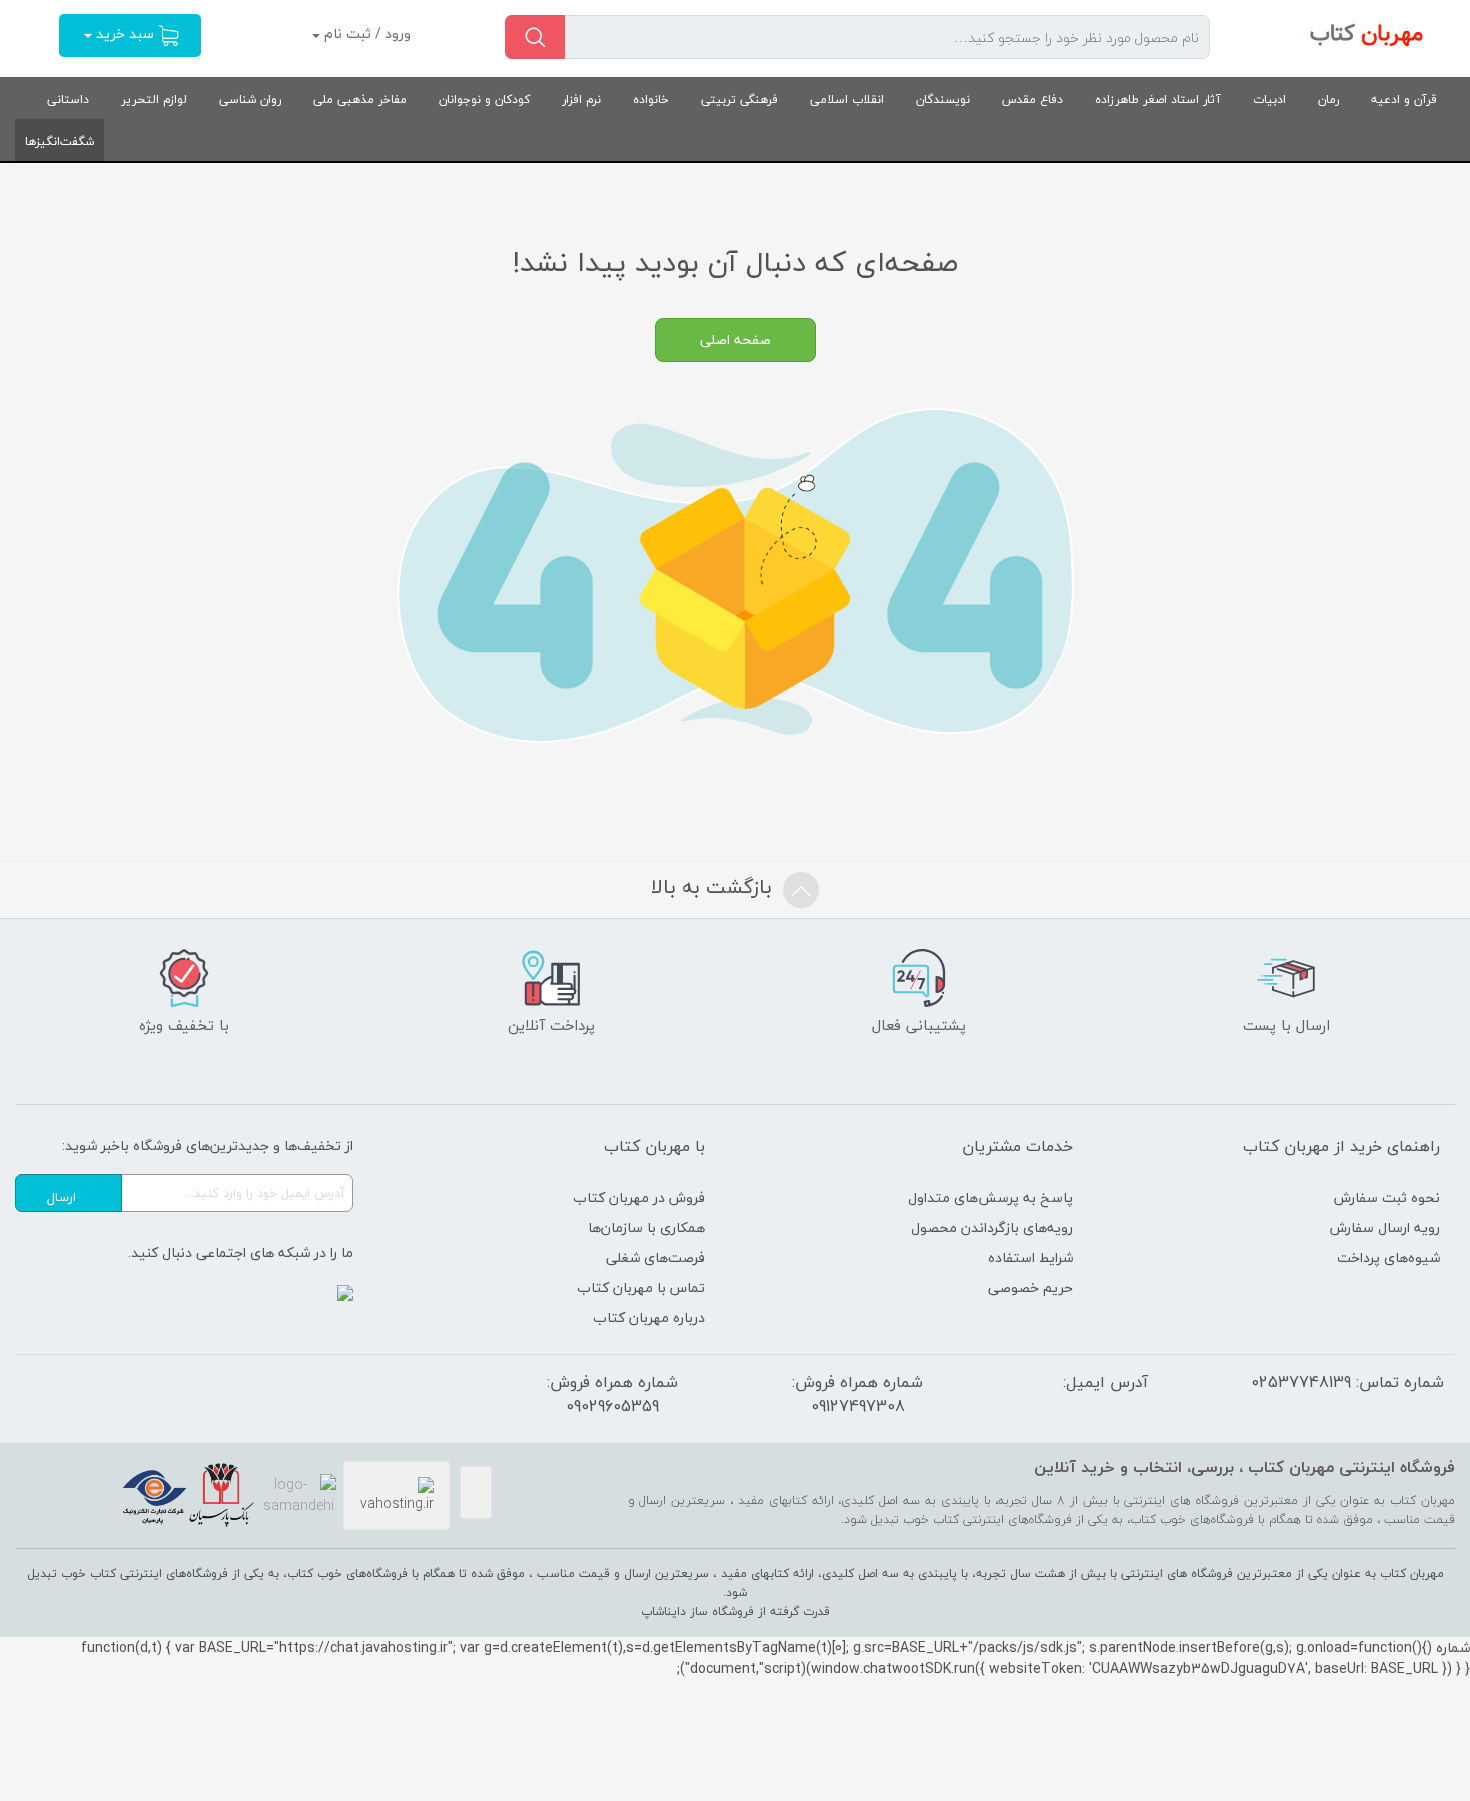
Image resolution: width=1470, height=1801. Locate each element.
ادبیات (1269, 99)
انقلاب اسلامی (847, 99)
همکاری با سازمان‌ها (646, 1227)
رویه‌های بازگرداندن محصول (992, 1227)
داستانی (68, 99)
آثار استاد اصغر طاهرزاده (1158, 99)
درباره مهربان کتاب (649, 1317)
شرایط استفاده (1030, 1257)
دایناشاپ (663, 1611)
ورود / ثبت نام (365, 33)
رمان (1328, 99)
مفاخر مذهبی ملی (360, 99)
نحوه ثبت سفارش (1387, 1197)
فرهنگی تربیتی (739, 99)
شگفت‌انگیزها (59, 141)
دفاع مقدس (1032, 99)
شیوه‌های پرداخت (1388, 1257)
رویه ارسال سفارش (1385, 1227)
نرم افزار (581, 99)
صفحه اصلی (735, 339)
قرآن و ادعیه (1404, 99)
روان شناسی (250, 99)
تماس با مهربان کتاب (641, 1287)
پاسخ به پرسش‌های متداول (990, 1197)
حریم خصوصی (1030, 1287)
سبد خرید (125, 33)
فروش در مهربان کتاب (639, 1197)
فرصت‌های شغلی (655, 1257)
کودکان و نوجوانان (484, 99)
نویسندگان (943, 99)
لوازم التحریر (154, 99)
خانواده (651, 99)
